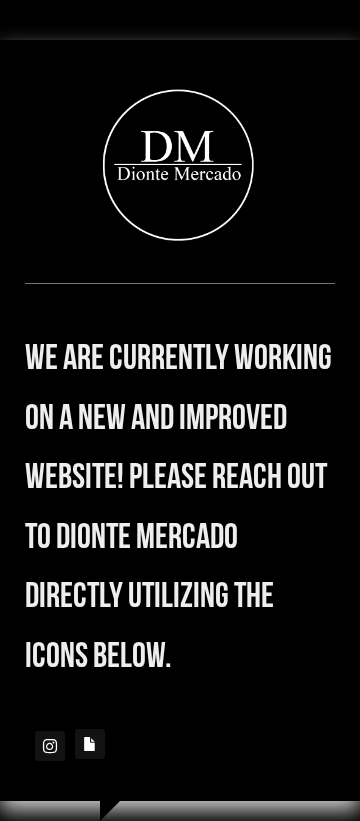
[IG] (50, 746)
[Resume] (90, 744)
